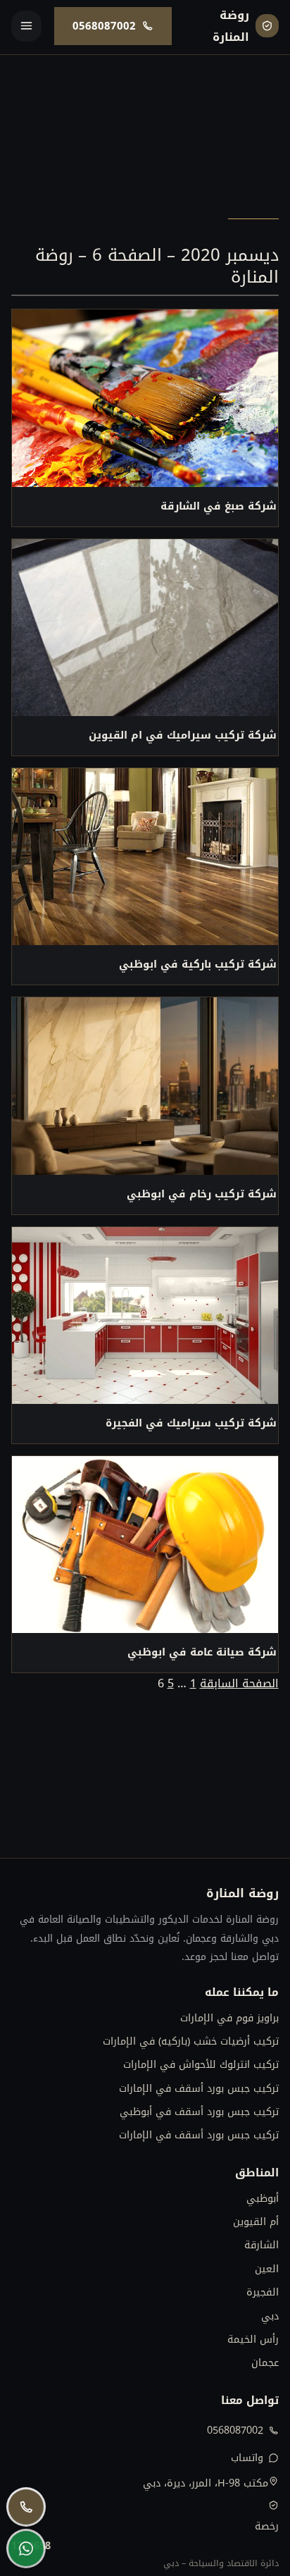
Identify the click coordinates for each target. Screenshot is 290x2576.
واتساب (247, 2458)
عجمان (265, 2363)
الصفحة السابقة (239, 1683)
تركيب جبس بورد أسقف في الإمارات (198, 2089)
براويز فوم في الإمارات (229, 2018)
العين (266, 2269)
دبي (270, 2316)
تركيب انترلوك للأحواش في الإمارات (201, 2065)
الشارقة (261, 2245)
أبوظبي (262, 2199)
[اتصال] (26, 2507)
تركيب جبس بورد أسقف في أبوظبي (199, 2112)
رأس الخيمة (253, 2340)
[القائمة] (26, 26)
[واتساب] (26, 2549)
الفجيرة (262, 2292)
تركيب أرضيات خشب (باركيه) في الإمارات (190, 2041)
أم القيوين (256, 2222)
